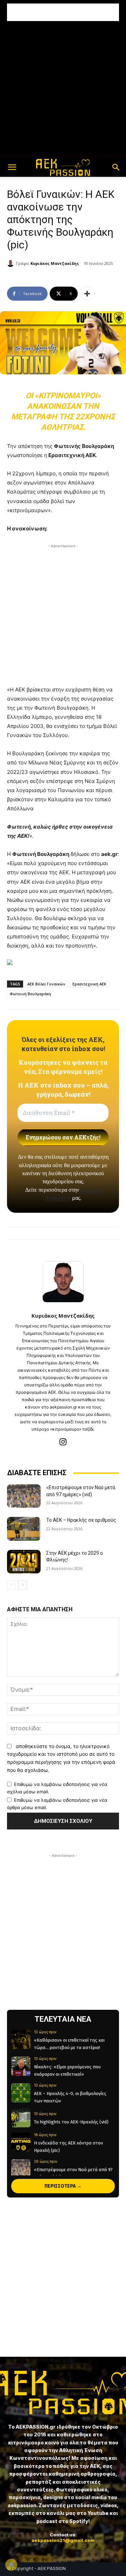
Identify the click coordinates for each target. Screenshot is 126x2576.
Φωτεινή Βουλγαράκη (30, 994)
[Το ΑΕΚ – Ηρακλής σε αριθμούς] (24, 1529)
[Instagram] (63, 1442)
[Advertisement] (63, 12)
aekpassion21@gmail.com (63, 2540)
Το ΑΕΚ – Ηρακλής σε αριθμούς (81, 1520)
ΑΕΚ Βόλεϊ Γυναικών (46, 984)
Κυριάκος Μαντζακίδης (55, 263)
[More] (87, 294)
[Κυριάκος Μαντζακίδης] (12, 263)
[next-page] (23, 1585)
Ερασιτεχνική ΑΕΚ (89, 984)
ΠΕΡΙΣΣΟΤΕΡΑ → (63, 2186)
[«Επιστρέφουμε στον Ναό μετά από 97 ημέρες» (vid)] (24, 1496)
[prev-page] (11, 1585)
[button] (12, 167)
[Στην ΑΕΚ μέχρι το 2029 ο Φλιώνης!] (24, 1562)
